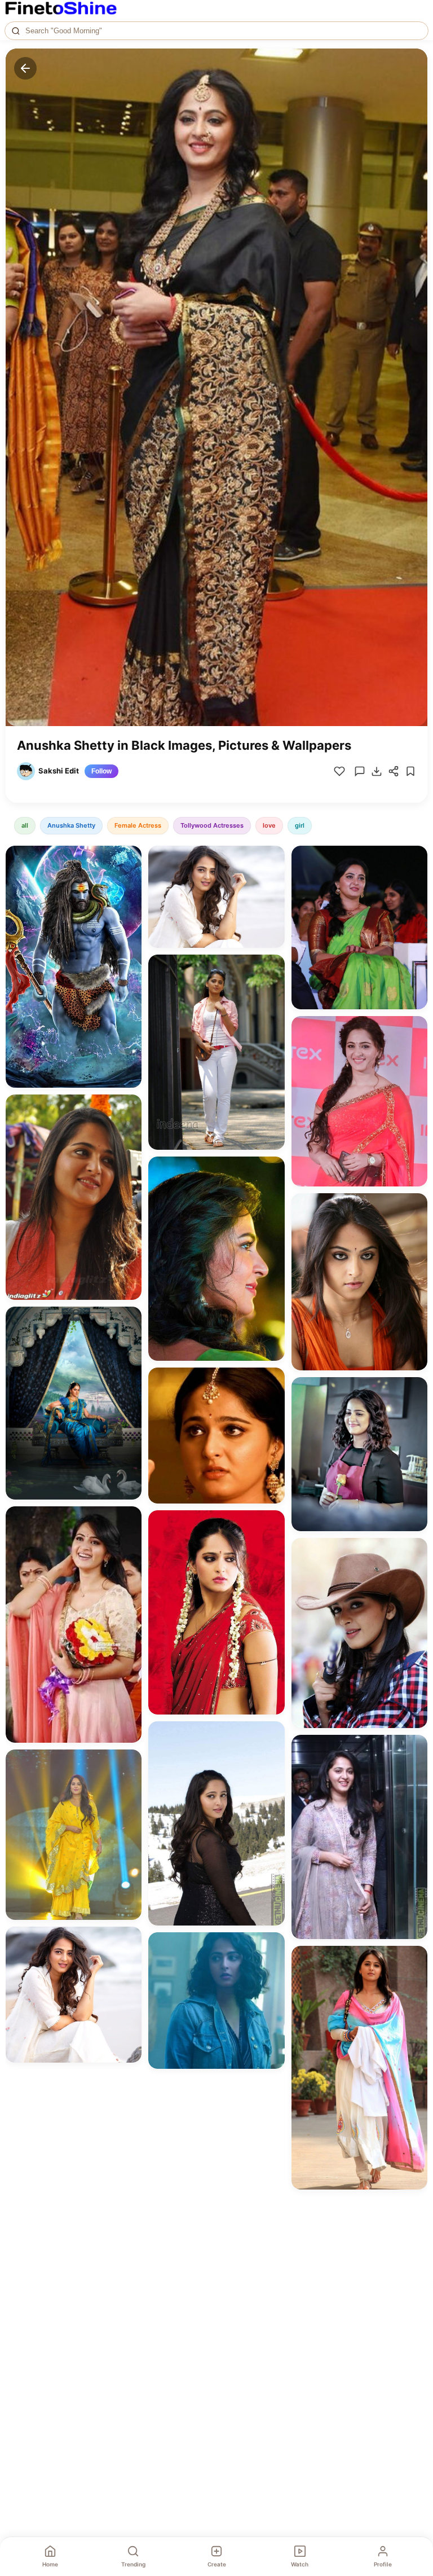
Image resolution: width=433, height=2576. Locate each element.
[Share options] (129, 858)
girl (300, 825)
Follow (101, 771)
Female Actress (138, 825)
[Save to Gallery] (129, 878)
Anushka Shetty (71, 825)
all (25, 825)
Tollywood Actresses (212, 825)
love (269, 825)
